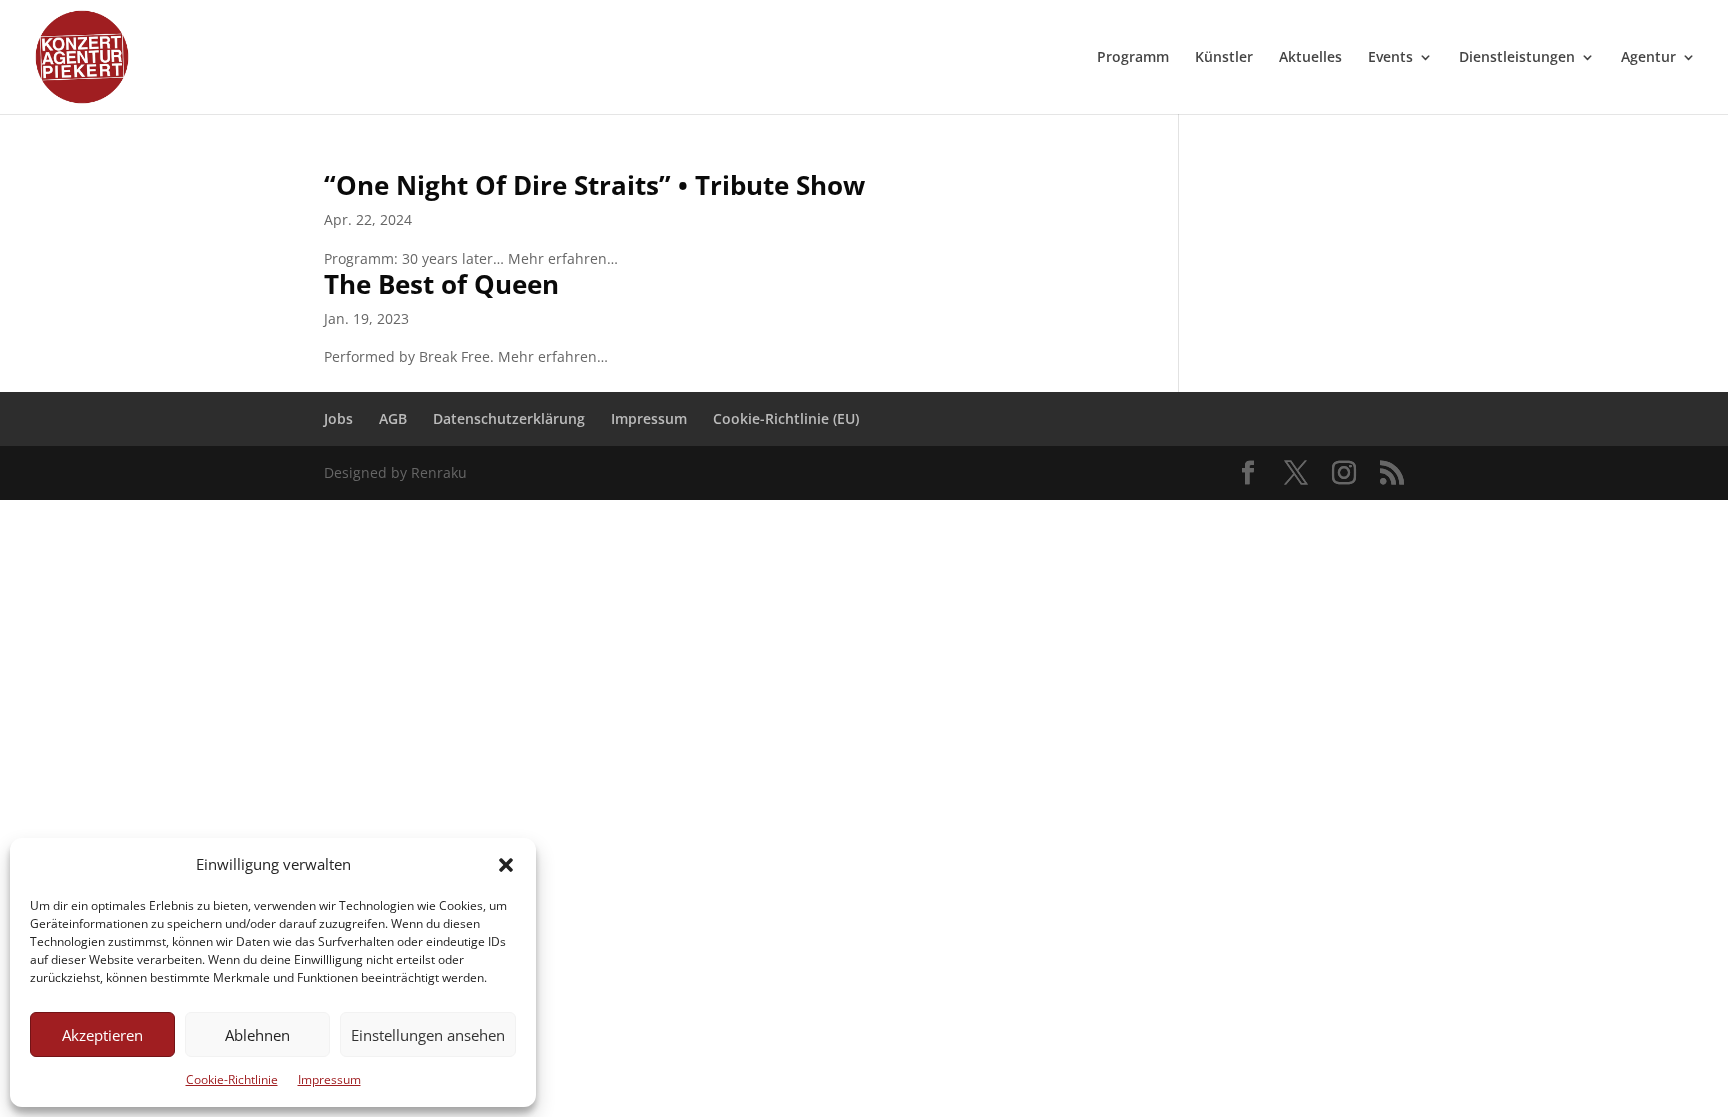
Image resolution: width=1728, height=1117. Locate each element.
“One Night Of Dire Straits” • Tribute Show (594, 185)
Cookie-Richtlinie (232, 1079)
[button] (506, 865)
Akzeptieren (102, 1035)
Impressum (329, 1079)
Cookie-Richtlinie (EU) (786, 418)
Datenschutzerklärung (509, 418)
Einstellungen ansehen (428, 1035)
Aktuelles (1310, 58)
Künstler (1224, 58)
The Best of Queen (441, 284)
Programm (1133, 58)
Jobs (338, 418)
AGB (393, 418)
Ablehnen (257, 1035)
